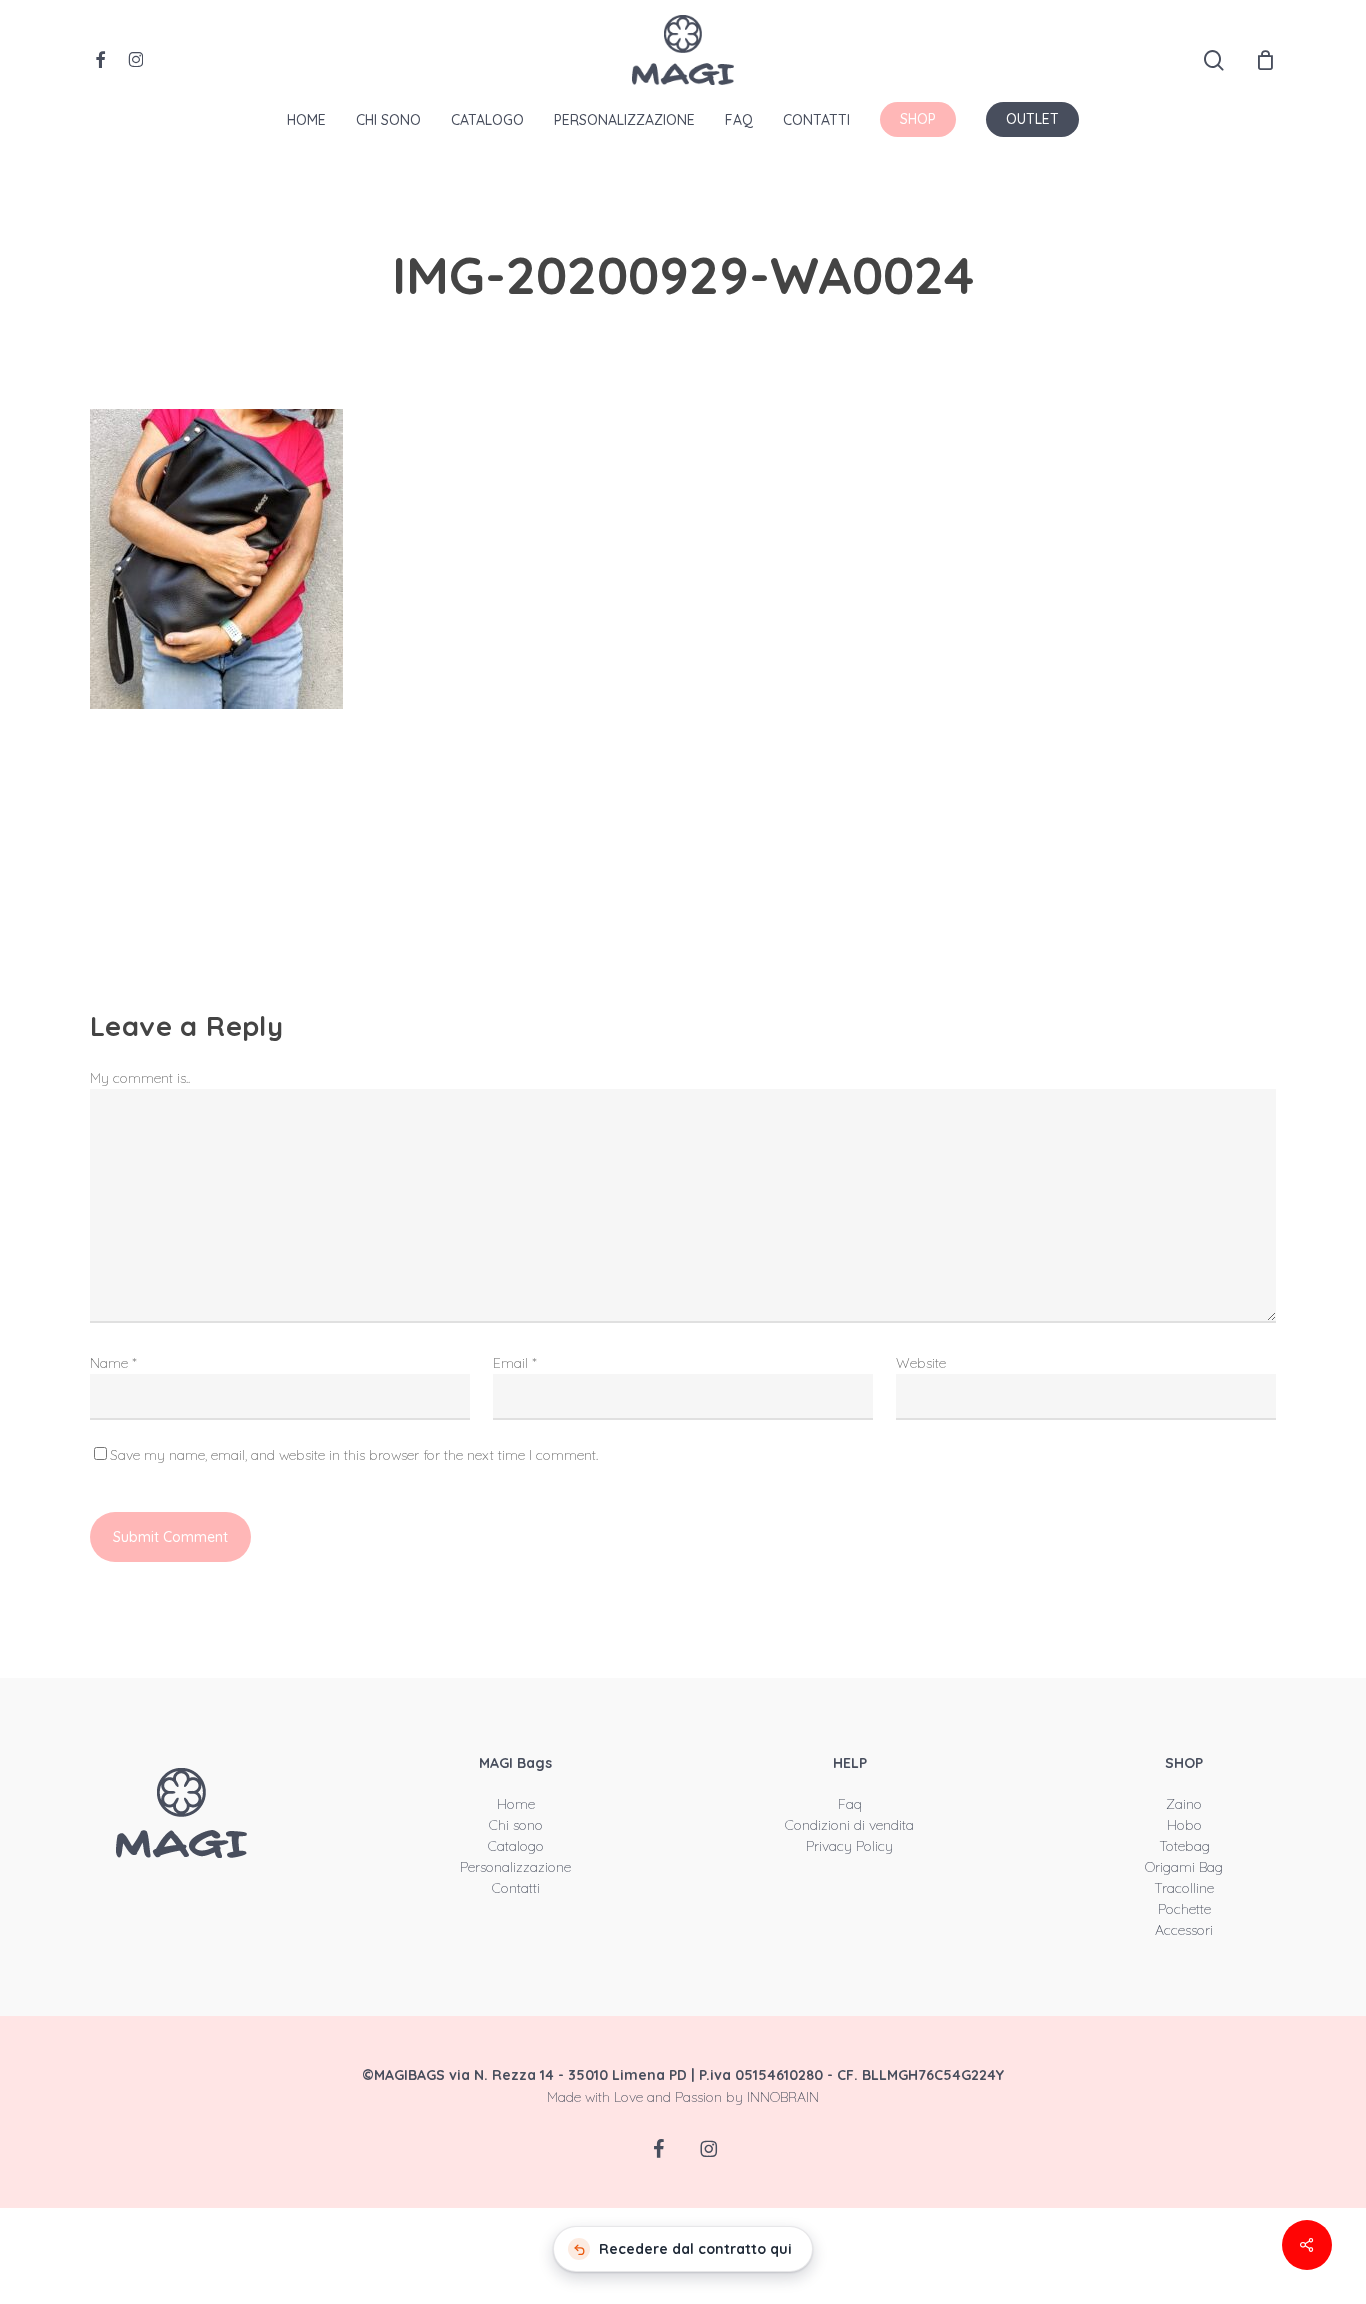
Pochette (1184, 1909)
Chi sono (516, 1825)
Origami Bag (1184, 1867)
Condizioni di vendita (849, 1825)
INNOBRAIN (783, 2097)
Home (516, 1804)
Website (921, 1363)
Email (515, 1363)
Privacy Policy (849, 1846)
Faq (850, 1804)
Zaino (1184, 1804)
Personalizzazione (515, 1867)
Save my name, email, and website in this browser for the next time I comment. (354, 1455)
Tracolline (1184, 1888)
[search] (1214, 60)
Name (113, 1363)
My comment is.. (140, 1078)
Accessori (1184, 1930)
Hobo (1184, 1825)
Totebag (1184, 1846)
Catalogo (516, 1846)
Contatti (516, 1888)
